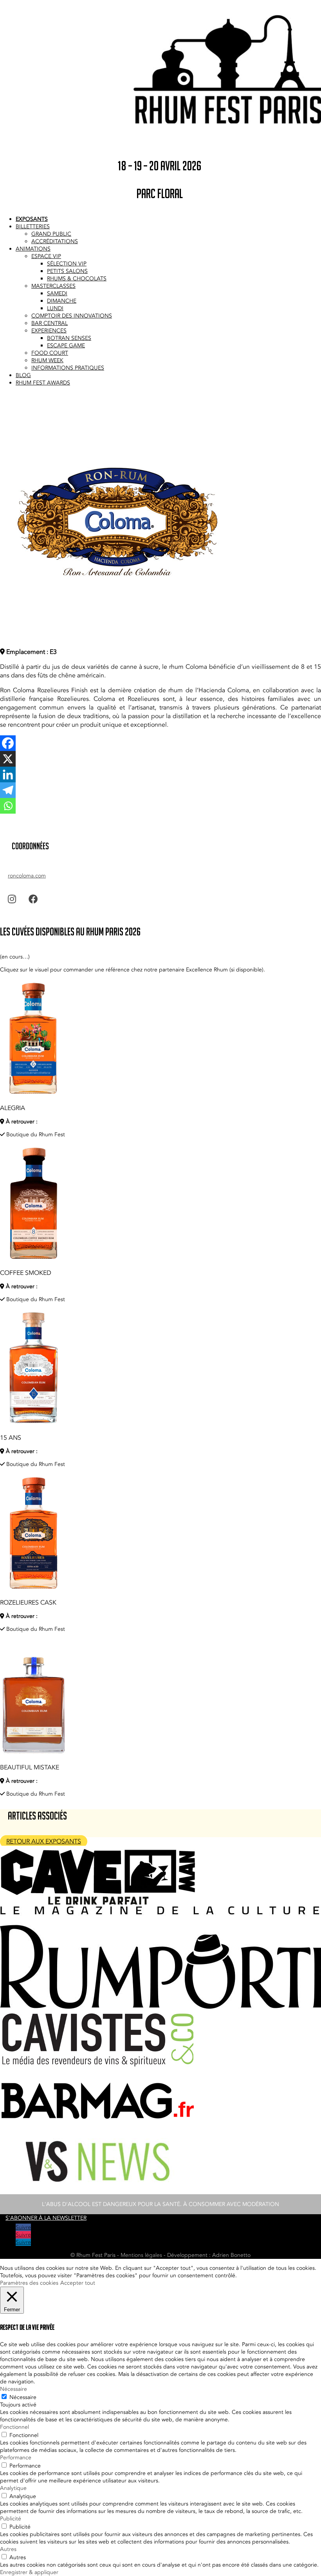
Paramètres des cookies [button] (29, 2283)
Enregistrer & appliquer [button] (29, 2572)
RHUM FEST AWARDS (43, 383)
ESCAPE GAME (66, 346)
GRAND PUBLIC (51, 234)
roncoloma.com (27, 876)
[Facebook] (8, 743)
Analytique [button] (13, 2488)
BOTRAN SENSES (69, 338)
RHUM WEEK (47, 360)
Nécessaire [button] (14, 2389)
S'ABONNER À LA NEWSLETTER (46, 2218)
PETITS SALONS (67, 271)
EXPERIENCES (49, 331)
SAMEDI (57, 293)
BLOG (23, 375)
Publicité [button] (11, 2519)
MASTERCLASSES (53, 286)
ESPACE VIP (46, 256)
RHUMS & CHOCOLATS (77, 279)
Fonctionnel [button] (14, 2427)
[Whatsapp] (8, 806)
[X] (8, 759)
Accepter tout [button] (78, 2283)
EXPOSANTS (32, 219)
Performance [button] (16, 2458)
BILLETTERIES (33, 227)
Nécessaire (23, 2397)
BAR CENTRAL (50, 323)
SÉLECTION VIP (67, 264)
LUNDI (55, 308)
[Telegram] (8, 790)
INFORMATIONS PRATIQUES (68, 368)
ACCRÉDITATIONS (55, 241)
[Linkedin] (8, 774)
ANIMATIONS (33, 249)
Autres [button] (8, 2549)
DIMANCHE (62, 301)
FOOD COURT (50, 353)
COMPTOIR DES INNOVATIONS (72, 316)
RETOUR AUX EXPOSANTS (44, 1841)
